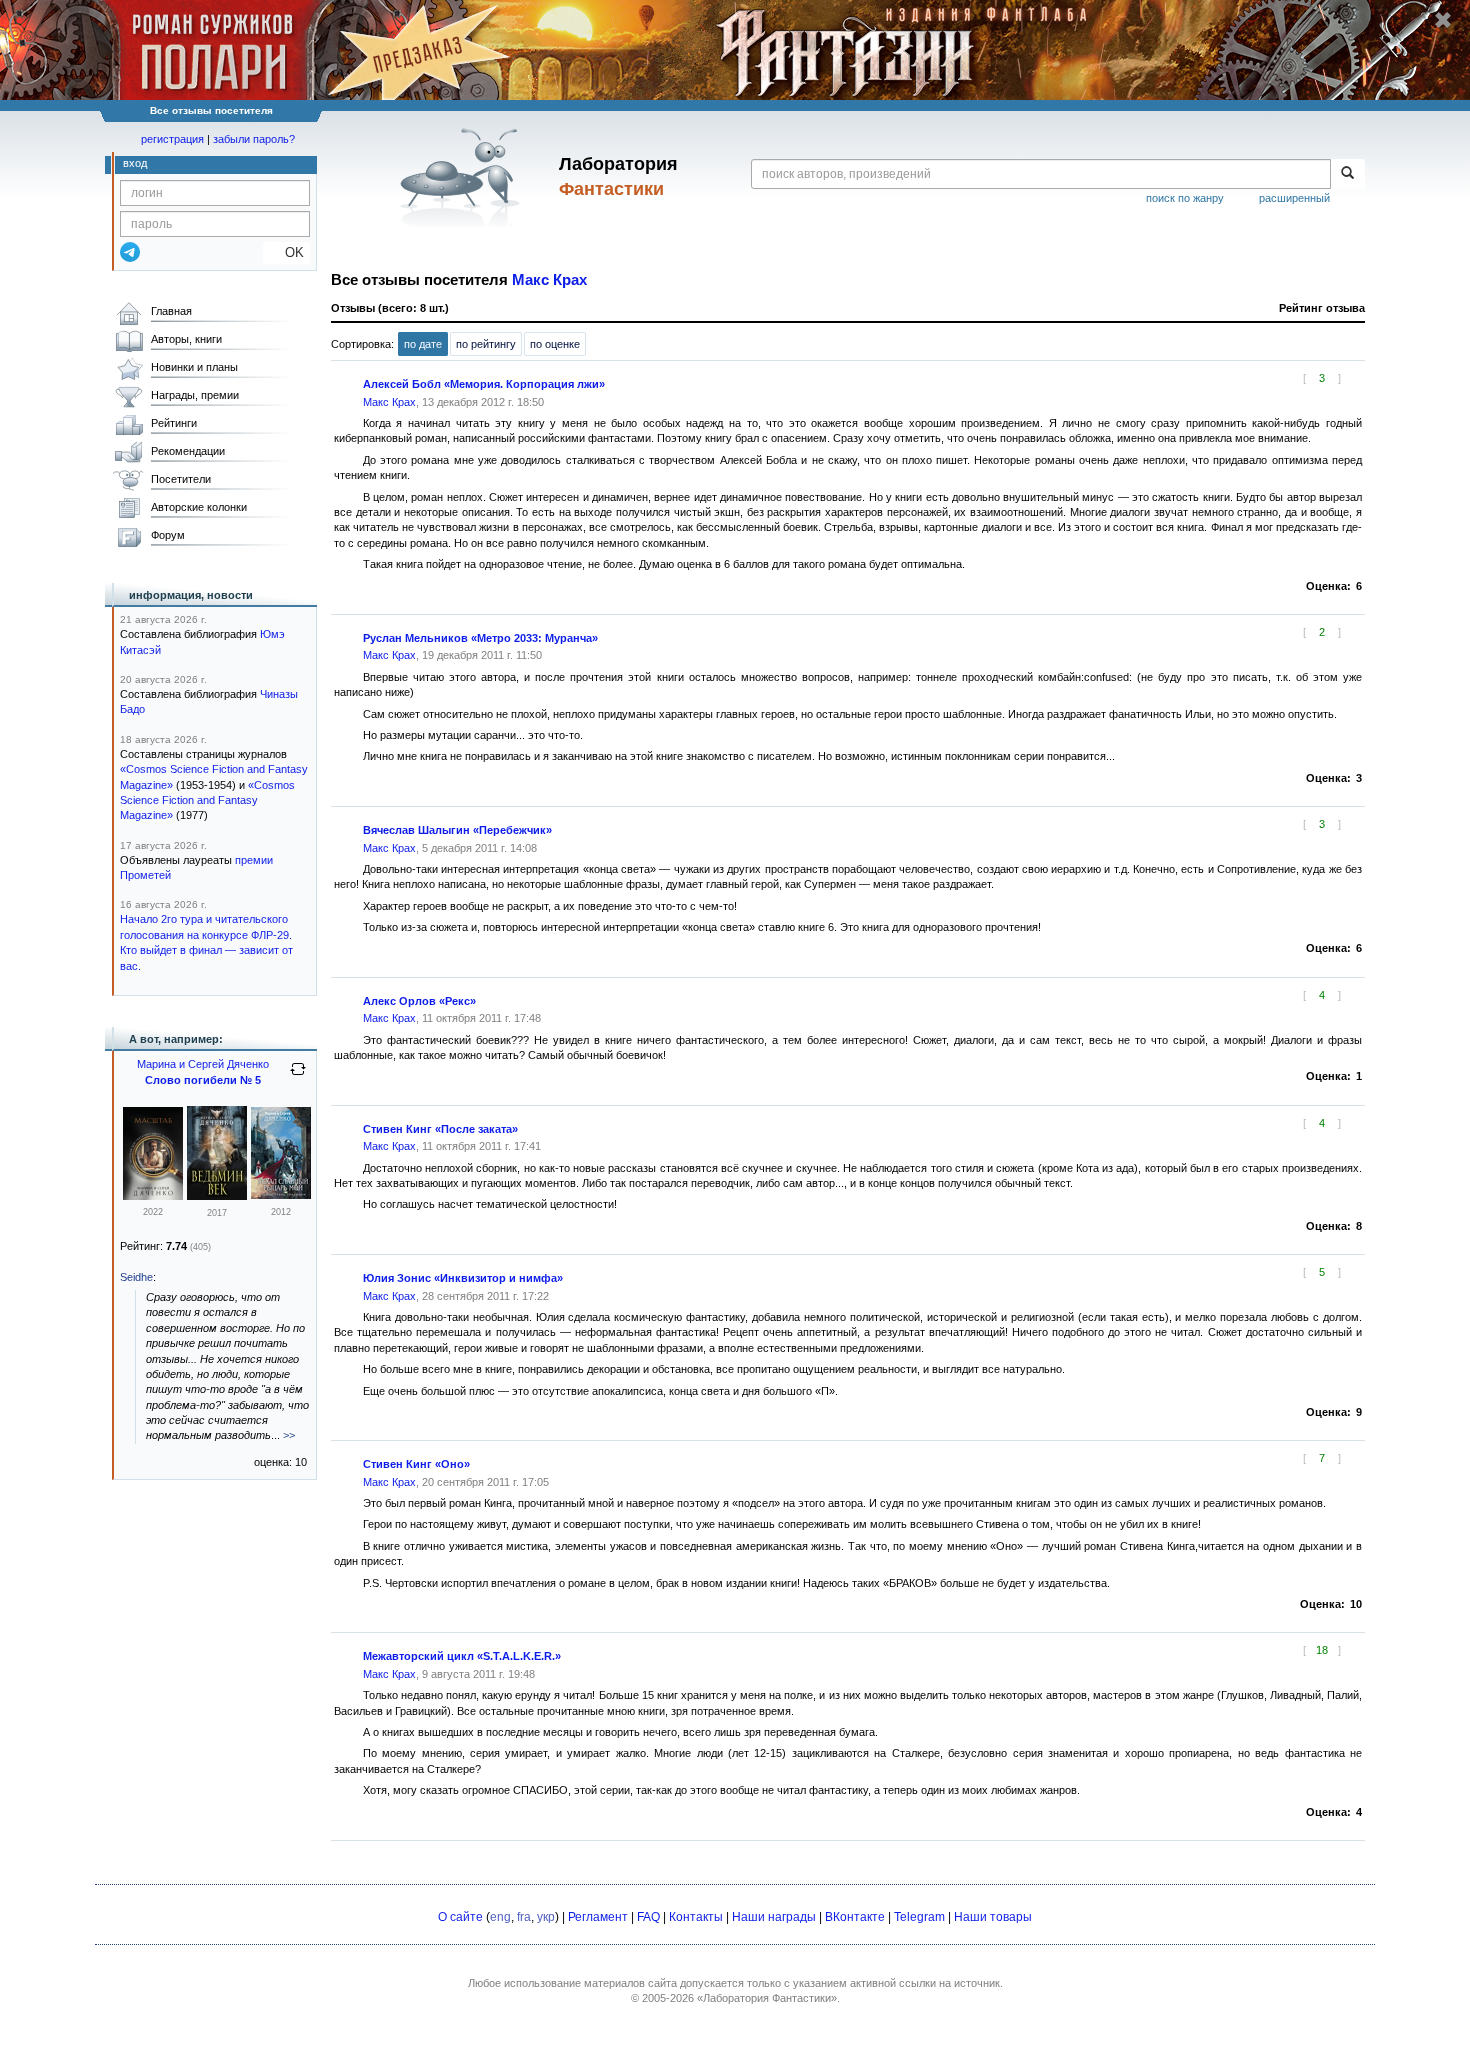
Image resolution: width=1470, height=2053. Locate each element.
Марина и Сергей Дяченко (203, 1064)
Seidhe (136, 1277)
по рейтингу (486, 344)
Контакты (696, 1917)
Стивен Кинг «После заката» (440, 1129)
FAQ (648, 1917)
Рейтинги (174, 423)
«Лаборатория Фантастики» (767, 1998)
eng (500, 1917)
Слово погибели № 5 (203, 1080)
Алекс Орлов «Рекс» (419, 1001)
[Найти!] (1347, 174)
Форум (168, 535)
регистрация (172, 139)
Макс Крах (549, 280)
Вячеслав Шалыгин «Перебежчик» (457, 830)
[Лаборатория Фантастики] (463, 177)
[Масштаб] (153, 1196)
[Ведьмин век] (217, 1196)
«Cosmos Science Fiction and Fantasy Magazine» (207, 800)
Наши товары (993, 1917)
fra (524, 1917)
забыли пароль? (254, 139)
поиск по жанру (1185, 198)
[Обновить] (298, 1077)
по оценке (555, 344)
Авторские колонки (199, 507)
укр (546, 1917)
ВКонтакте (855, 1917)
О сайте (460, 1917)
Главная (171, 311)
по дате (423, 344)
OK (286, 252)
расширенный (1294, 198)
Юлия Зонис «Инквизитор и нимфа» (463, 1278)
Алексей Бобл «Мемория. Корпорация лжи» (484, 384)
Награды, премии (195, 395)
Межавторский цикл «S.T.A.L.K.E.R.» (462, 1656)
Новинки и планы (194, 367)
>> (289, 1435)
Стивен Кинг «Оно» (416, 1464)
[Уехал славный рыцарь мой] (281, 1195)
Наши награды (774, 1917)
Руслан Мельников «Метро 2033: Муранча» (480, 638)
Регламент (598, 1917)
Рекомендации (188, 451)
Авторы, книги (186, 339)
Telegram (919, 1917)
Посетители (181, 479)
